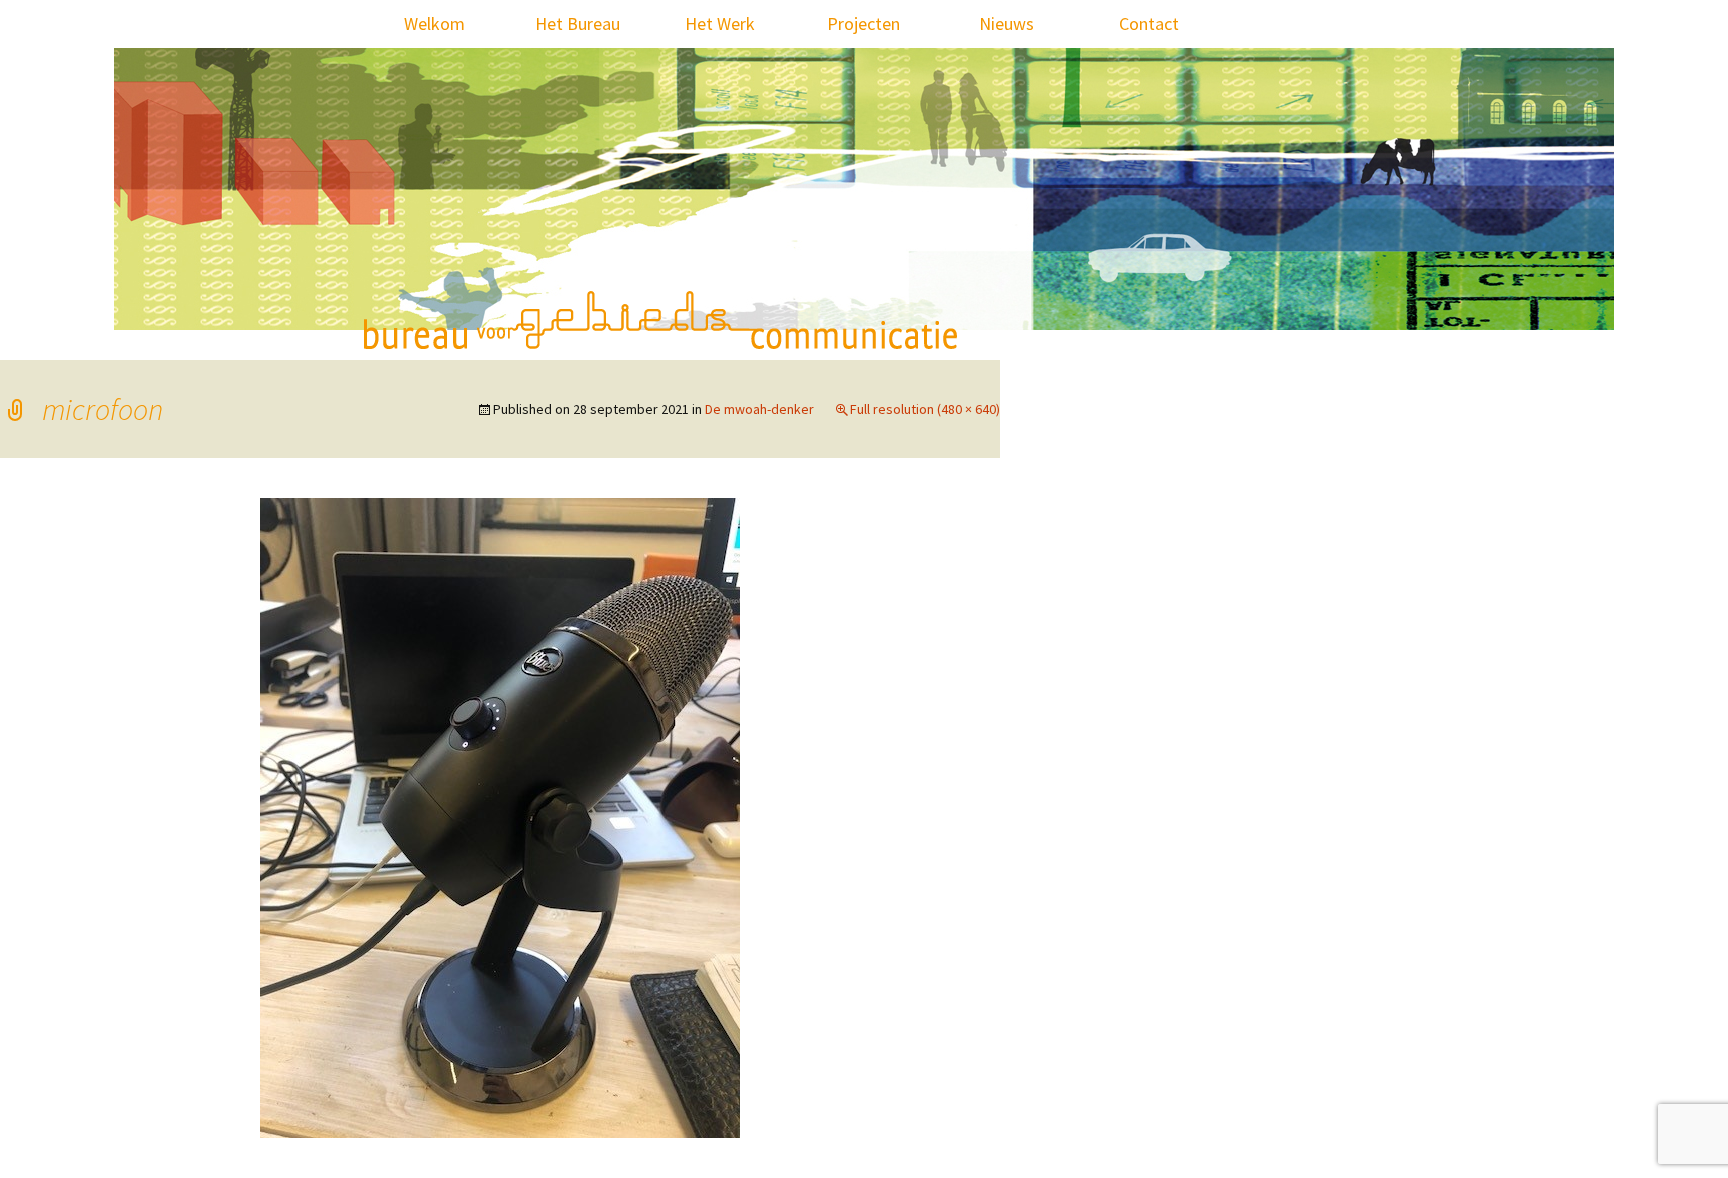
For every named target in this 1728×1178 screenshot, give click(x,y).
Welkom (434, 23)
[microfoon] (500, 816)
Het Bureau (577, 23)
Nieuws (1006, 23)
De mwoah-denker (759, 409)
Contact (1149, 23)
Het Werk (720, 23)
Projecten (863, 23)
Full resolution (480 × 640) (925, 409)
